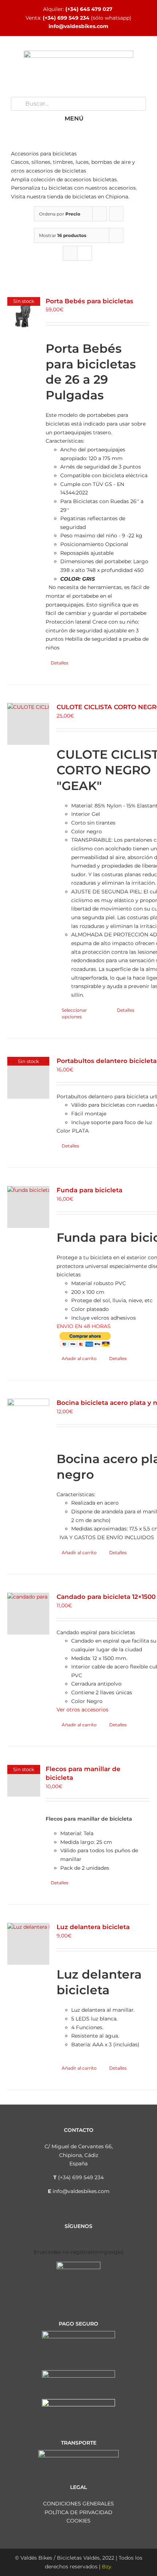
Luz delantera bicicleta (93, 1927)
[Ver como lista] (85, 253)
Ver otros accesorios (83, 1710)
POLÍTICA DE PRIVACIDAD (78, 2512)
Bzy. (107, 2567)
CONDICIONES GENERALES (78, 2504)
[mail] (108, 2236)
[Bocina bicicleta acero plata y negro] (28, 1420)
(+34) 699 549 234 (66, 18)
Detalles (60, 663)
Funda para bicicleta (89, 1190)
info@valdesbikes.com (78, 26)
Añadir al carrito (79, 1358)
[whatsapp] (96, 2236)
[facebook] (49, 2236)
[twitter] (73, 2236)
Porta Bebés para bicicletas (89, 301)
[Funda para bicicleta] (28, 1207)
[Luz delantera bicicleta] (28, 1944)
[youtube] (84, 2236)
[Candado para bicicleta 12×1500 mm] (28, 1614)
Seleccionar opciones (74, 1013)
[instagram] (61, 2236)
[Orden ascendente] (116, 214)
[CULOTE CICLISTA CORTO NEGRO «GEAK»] (28, 724)
